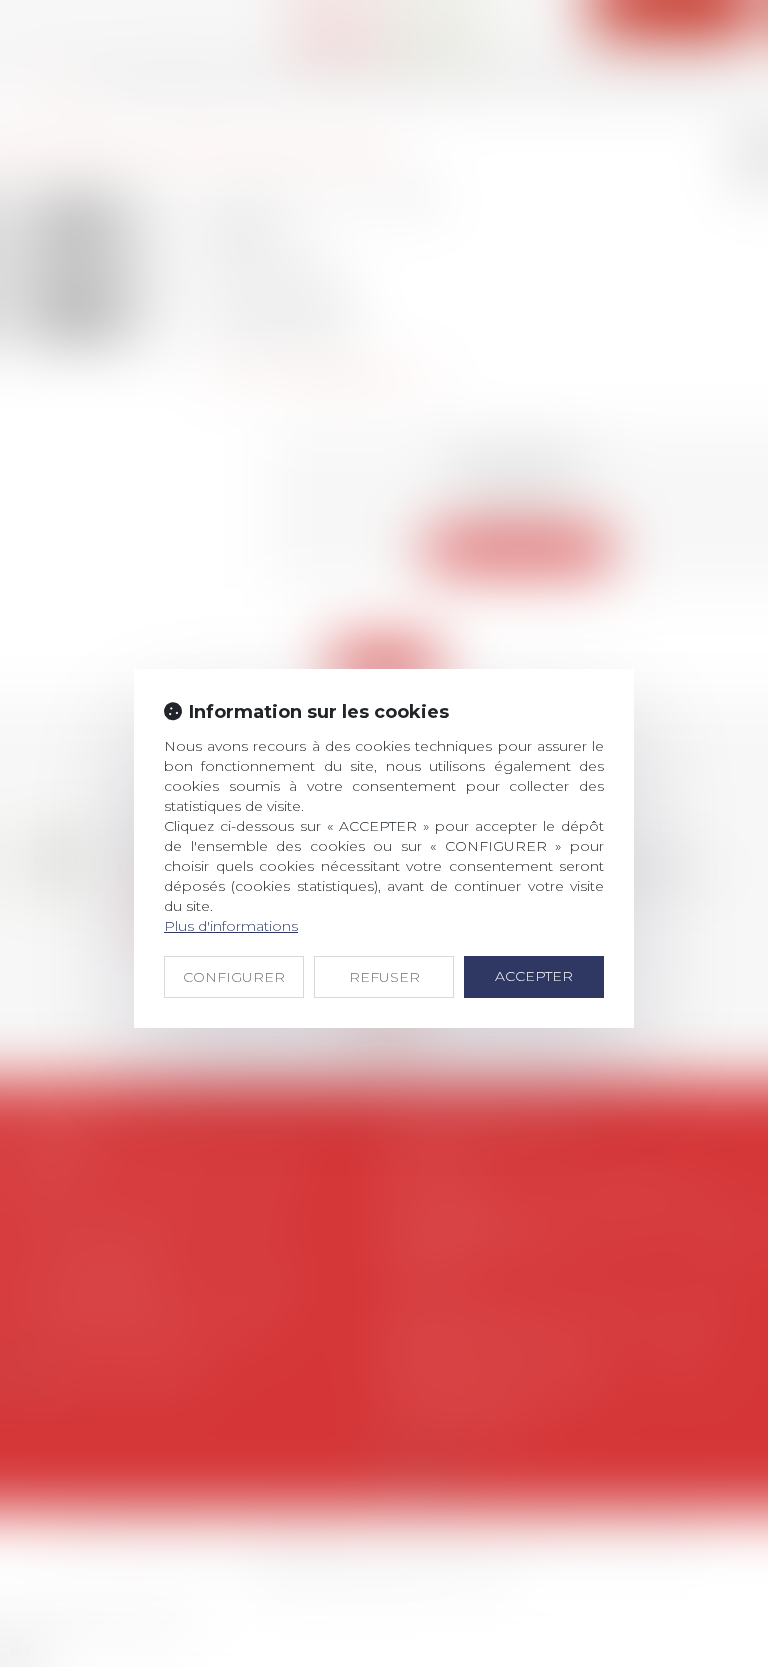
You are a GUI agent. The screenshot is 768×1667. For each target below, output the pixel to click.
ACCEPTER (534, 976)
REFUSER (384, 977)
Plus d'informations (231, 926)
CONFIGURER (234, 977)
